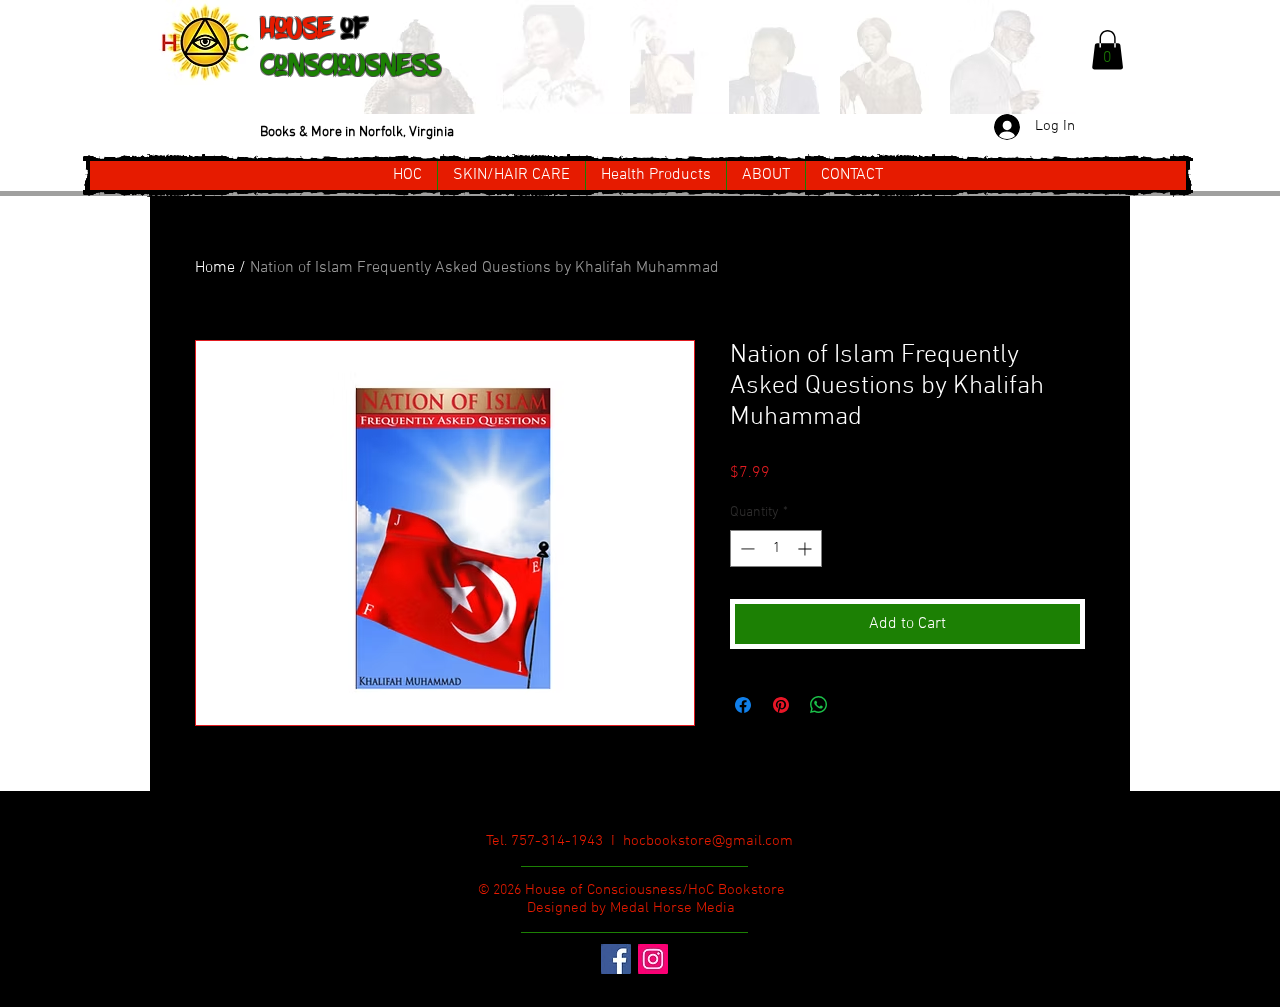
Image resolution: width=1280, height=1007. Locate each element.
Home (215, 268)
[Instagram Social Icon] (653, 959)
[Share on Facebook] (743, 705)
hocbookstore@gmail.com (708, 841)
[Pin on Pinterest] (781, 705)
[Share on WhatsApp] (819, 705)
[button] (1107, 49)
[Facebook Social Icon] (616, 959)
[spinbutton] (776, 548)
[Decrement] (745, 548)
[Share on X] (857, 705)
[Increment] (806, 548)
